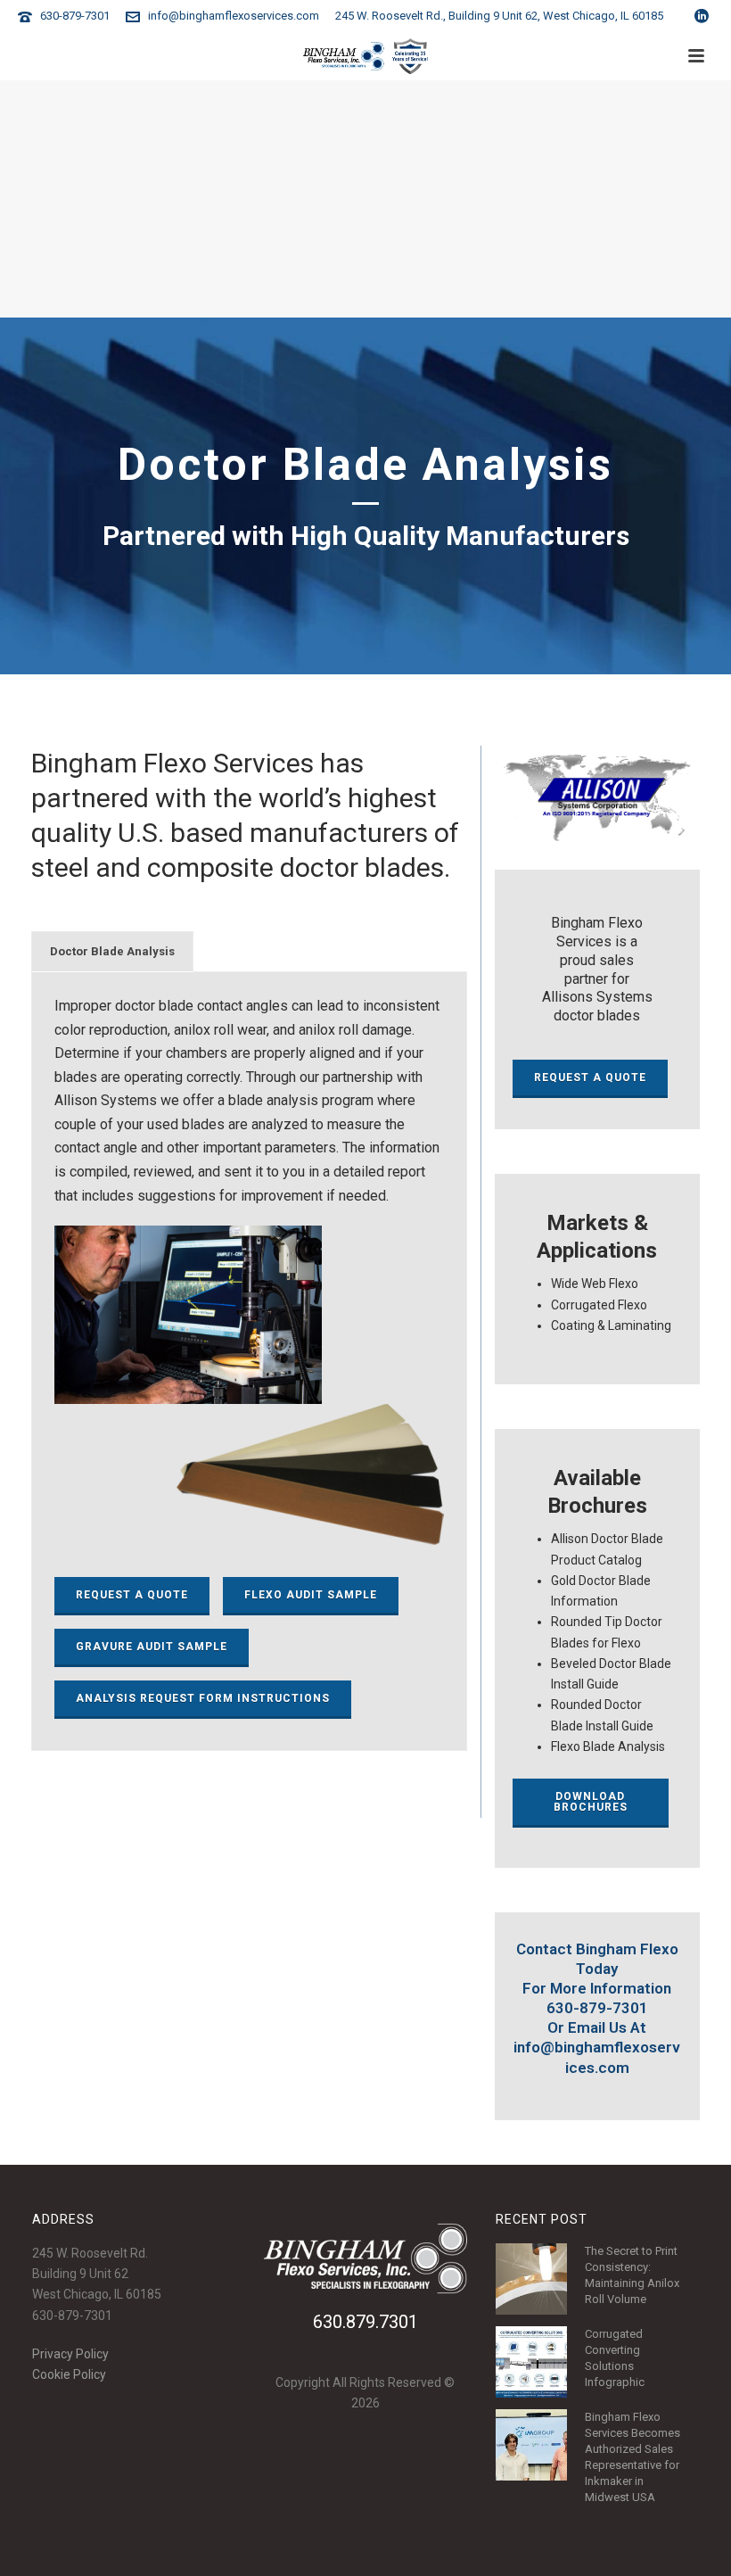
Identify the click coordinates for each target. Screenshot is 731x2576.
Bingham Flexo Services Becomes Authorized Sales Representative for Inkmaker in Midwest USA (632, 2457)
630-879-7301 (75, 16)
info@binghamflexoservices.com (234, 16)
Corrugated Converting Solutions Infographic (615, 2358)
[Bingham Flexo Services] (366, 56)
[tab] (112, 952)
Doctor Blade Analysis (112, 951)
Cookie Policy (69, 2374)
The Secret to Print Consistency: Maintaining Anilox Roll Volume (632, 2275)
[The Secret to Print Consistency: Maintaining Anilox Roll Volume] (531, 2279)
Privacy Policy (70, 2354)
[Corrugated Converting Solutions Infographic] (531, 2362)
